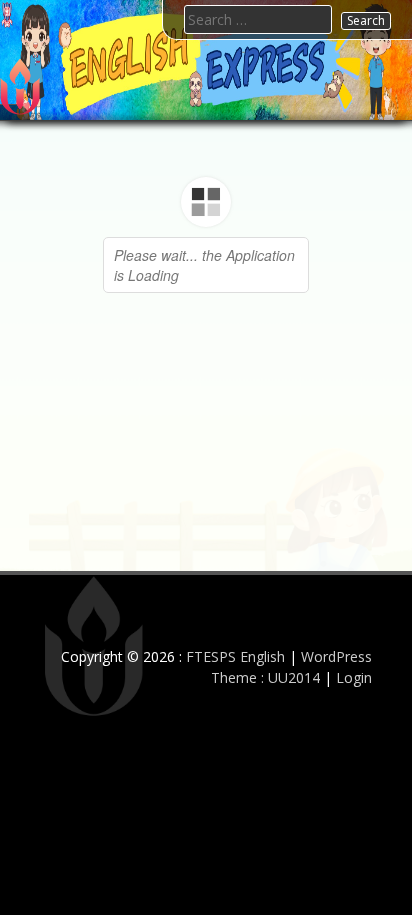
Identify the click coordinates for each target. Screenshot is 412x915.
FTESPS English (235, 656)
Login (354, 677)
